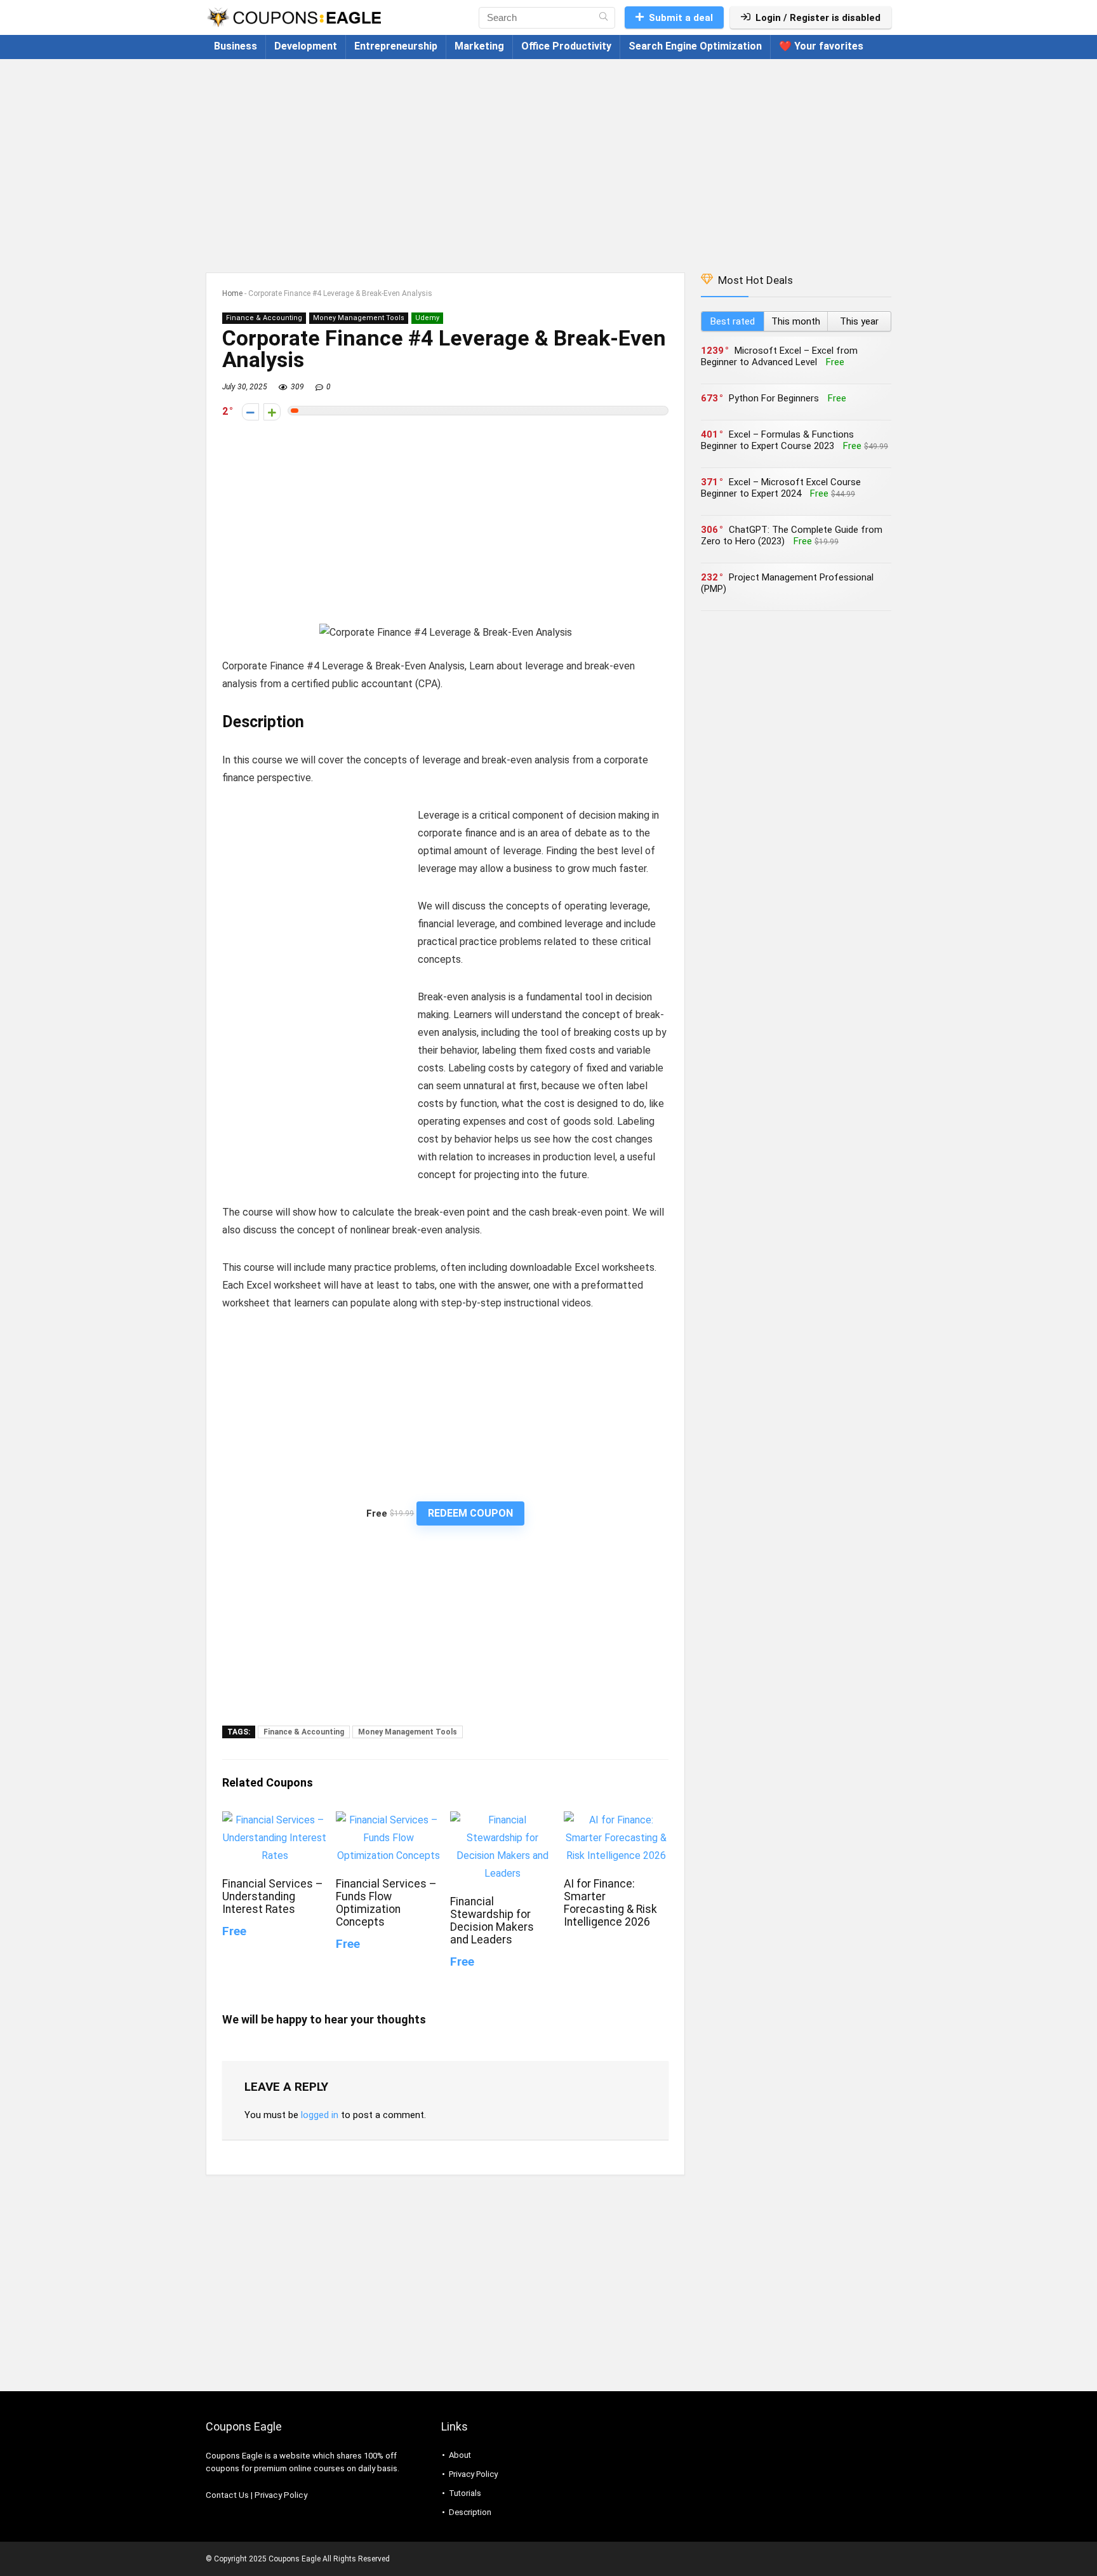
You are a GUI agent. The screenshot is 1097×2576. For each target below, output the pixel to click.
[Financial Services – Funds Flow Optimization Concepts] (388, 1820)
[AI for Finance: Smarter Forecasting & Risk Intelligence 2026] (616, 1820)
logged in (320, 2115)
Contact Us (227, 2495)
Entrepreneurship (396, 46)
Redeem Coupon (470, 1513)
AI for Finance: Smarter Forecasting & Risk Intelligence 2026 (610, 1903)
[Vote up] (272, 412)
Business (236, 46)
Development (306, 46)
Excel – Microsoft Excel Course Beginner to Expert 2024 (781, 488)
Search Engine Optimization (695, 46)
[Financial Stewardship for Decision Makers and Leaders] (502, 1820)
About (460, 2455)
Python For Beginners (774, 398)
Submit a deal (681, 18)
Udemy (427, 318)
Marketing (479, 46)
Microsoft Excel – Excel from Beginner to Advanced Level (779, 356)
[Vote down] (250, 412)
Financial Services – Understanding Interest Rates (273, 1896)
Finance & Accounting (264, 318)
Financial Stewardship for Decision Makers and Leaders (492, 1921)
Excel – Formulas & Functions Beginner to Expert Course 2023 (777, 440)
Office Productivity (566, 46)
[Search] (603, 18)
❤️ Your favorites (821, 46)
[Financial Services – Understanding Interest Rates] (275, 1820)
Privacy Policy (281, 2495)
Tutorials (465, 2493)
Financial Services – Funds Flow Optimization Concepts (386, 1903)
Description (470, 2512)
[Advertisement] (548, 159)
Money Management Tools (359, 318)
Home (232, 293)
